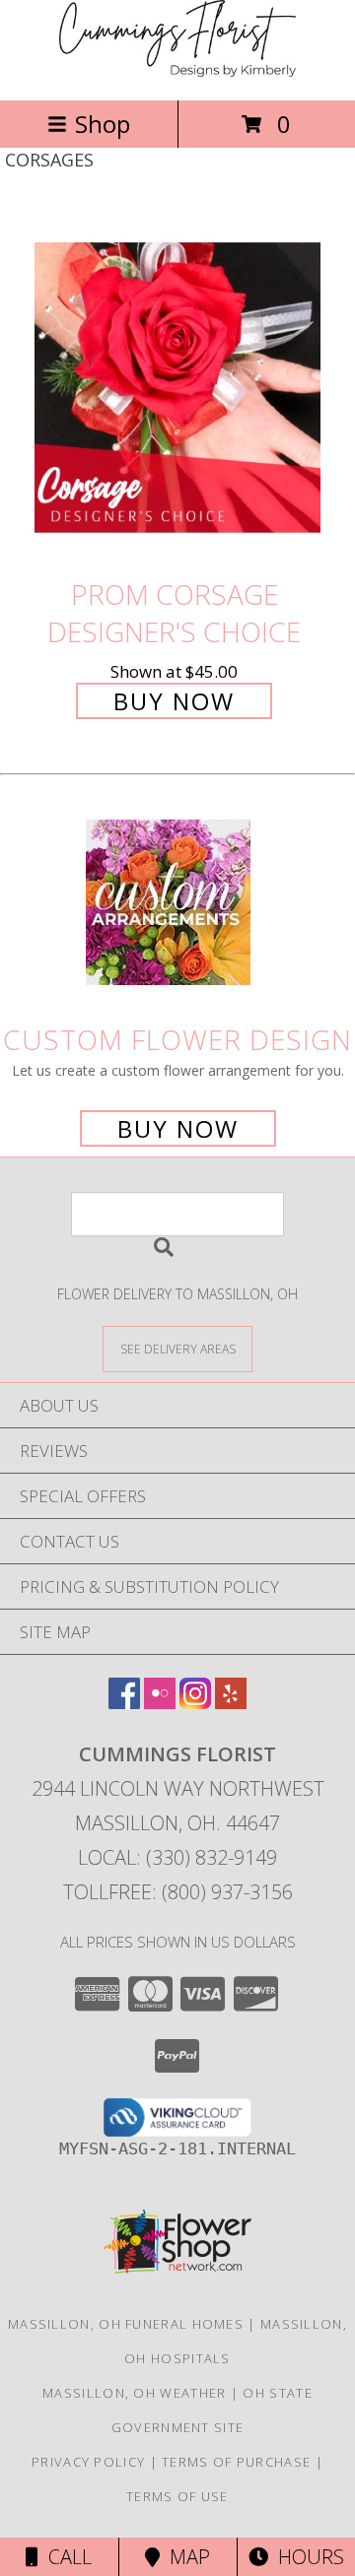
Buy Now (174, 701)
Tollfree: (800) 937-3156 (178, 1892)
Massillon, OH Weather (134, 2393)
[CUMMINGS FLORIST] (177, 71)
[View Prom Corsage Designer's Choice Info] (177, 388)
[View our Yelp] (231, 1703)
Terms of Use (177, 2496)
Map (185, 2557)
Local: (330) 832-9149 (177, 1857)
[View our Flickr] (160, 1703)
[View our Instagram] (195, 1703)
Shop (103, 124)
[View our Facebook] (124, 1703)
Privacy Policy (88, 2462)
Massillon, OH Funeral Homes (126, 2324)
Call (65, 2557)
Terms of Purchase (236, 2462)
